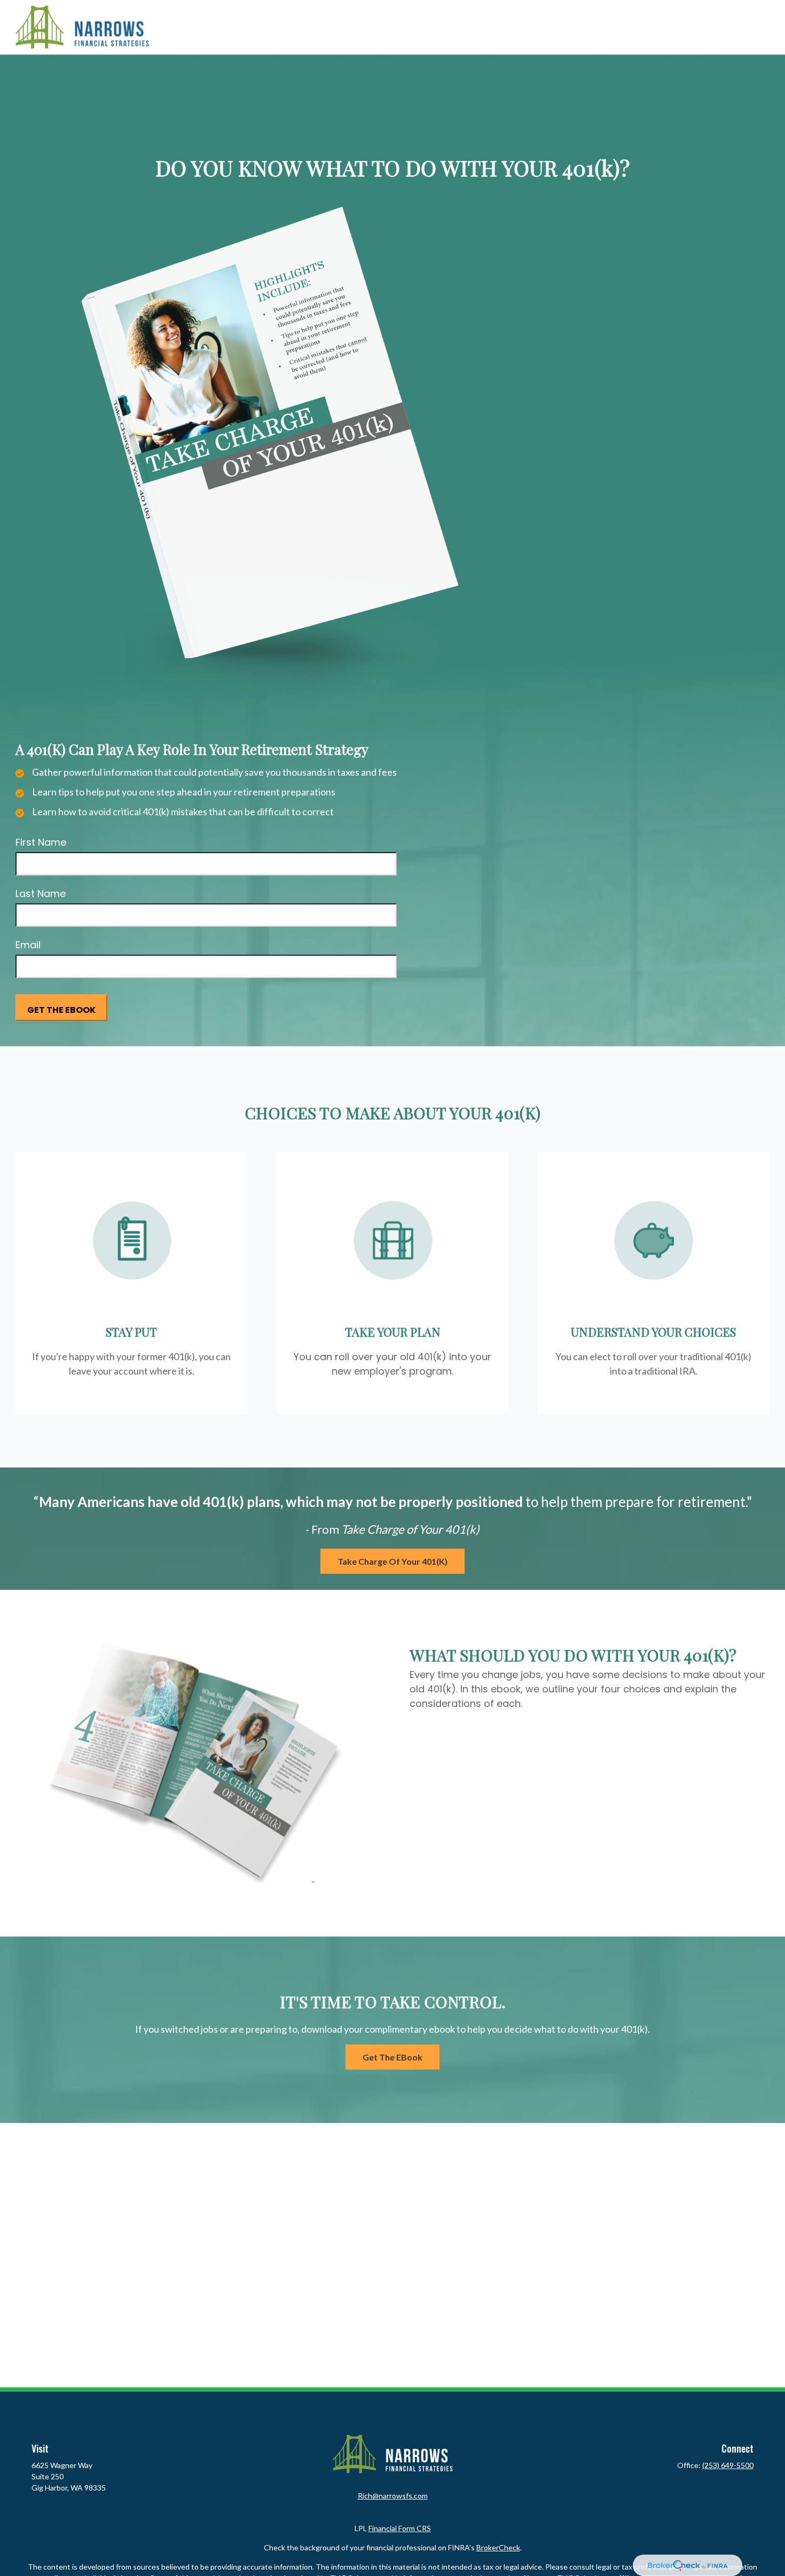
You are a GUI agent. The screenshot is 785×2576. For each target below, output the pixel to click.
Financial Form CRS (400, 2528)
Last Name (41, 893)
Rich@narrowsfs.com (393, 2496)
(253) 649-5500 (728, 2465)
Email (28, 945)
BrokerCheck (498, 2547)
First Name (41, 842)
